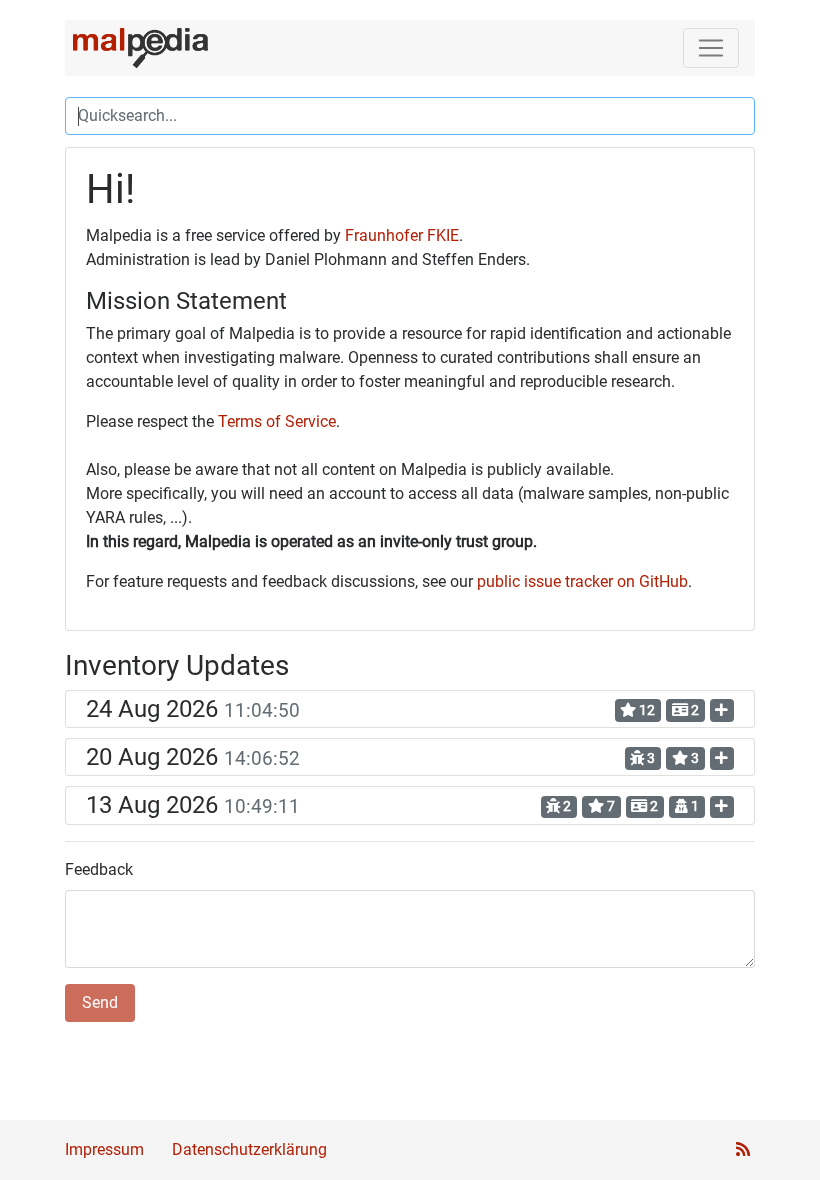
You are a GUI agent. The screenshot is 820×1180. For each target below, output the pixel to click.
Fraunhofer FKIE (402, 235)
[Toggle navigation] (711, 48)
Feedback (99, 869)
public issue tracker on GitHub (582, 581)
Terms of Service (277, 421)
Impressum (104, 1149)
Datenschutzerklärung (249, 1149)
